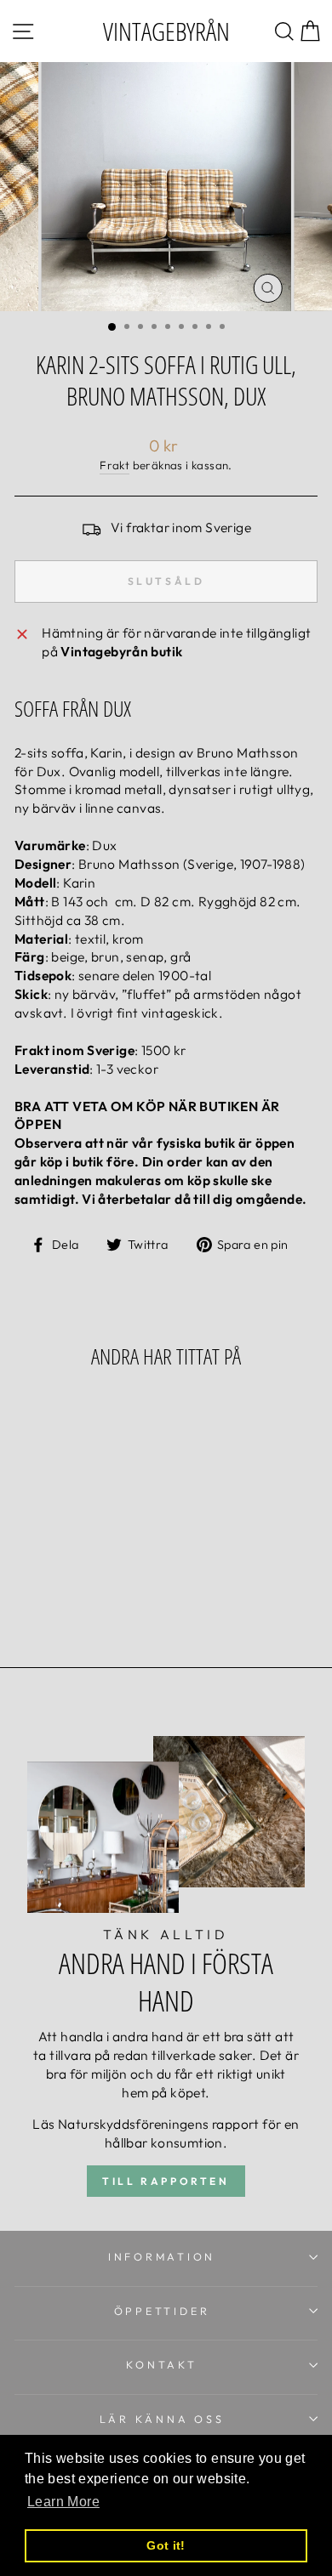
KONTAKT (161, 2364)
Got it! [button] (166, 2545)
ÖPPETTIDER (162, 2311)
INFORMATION (162, 2256)
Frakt (114, 465)
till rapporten (166, 2181)
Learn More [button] (63, 2502)
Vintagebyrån (166, 31)
